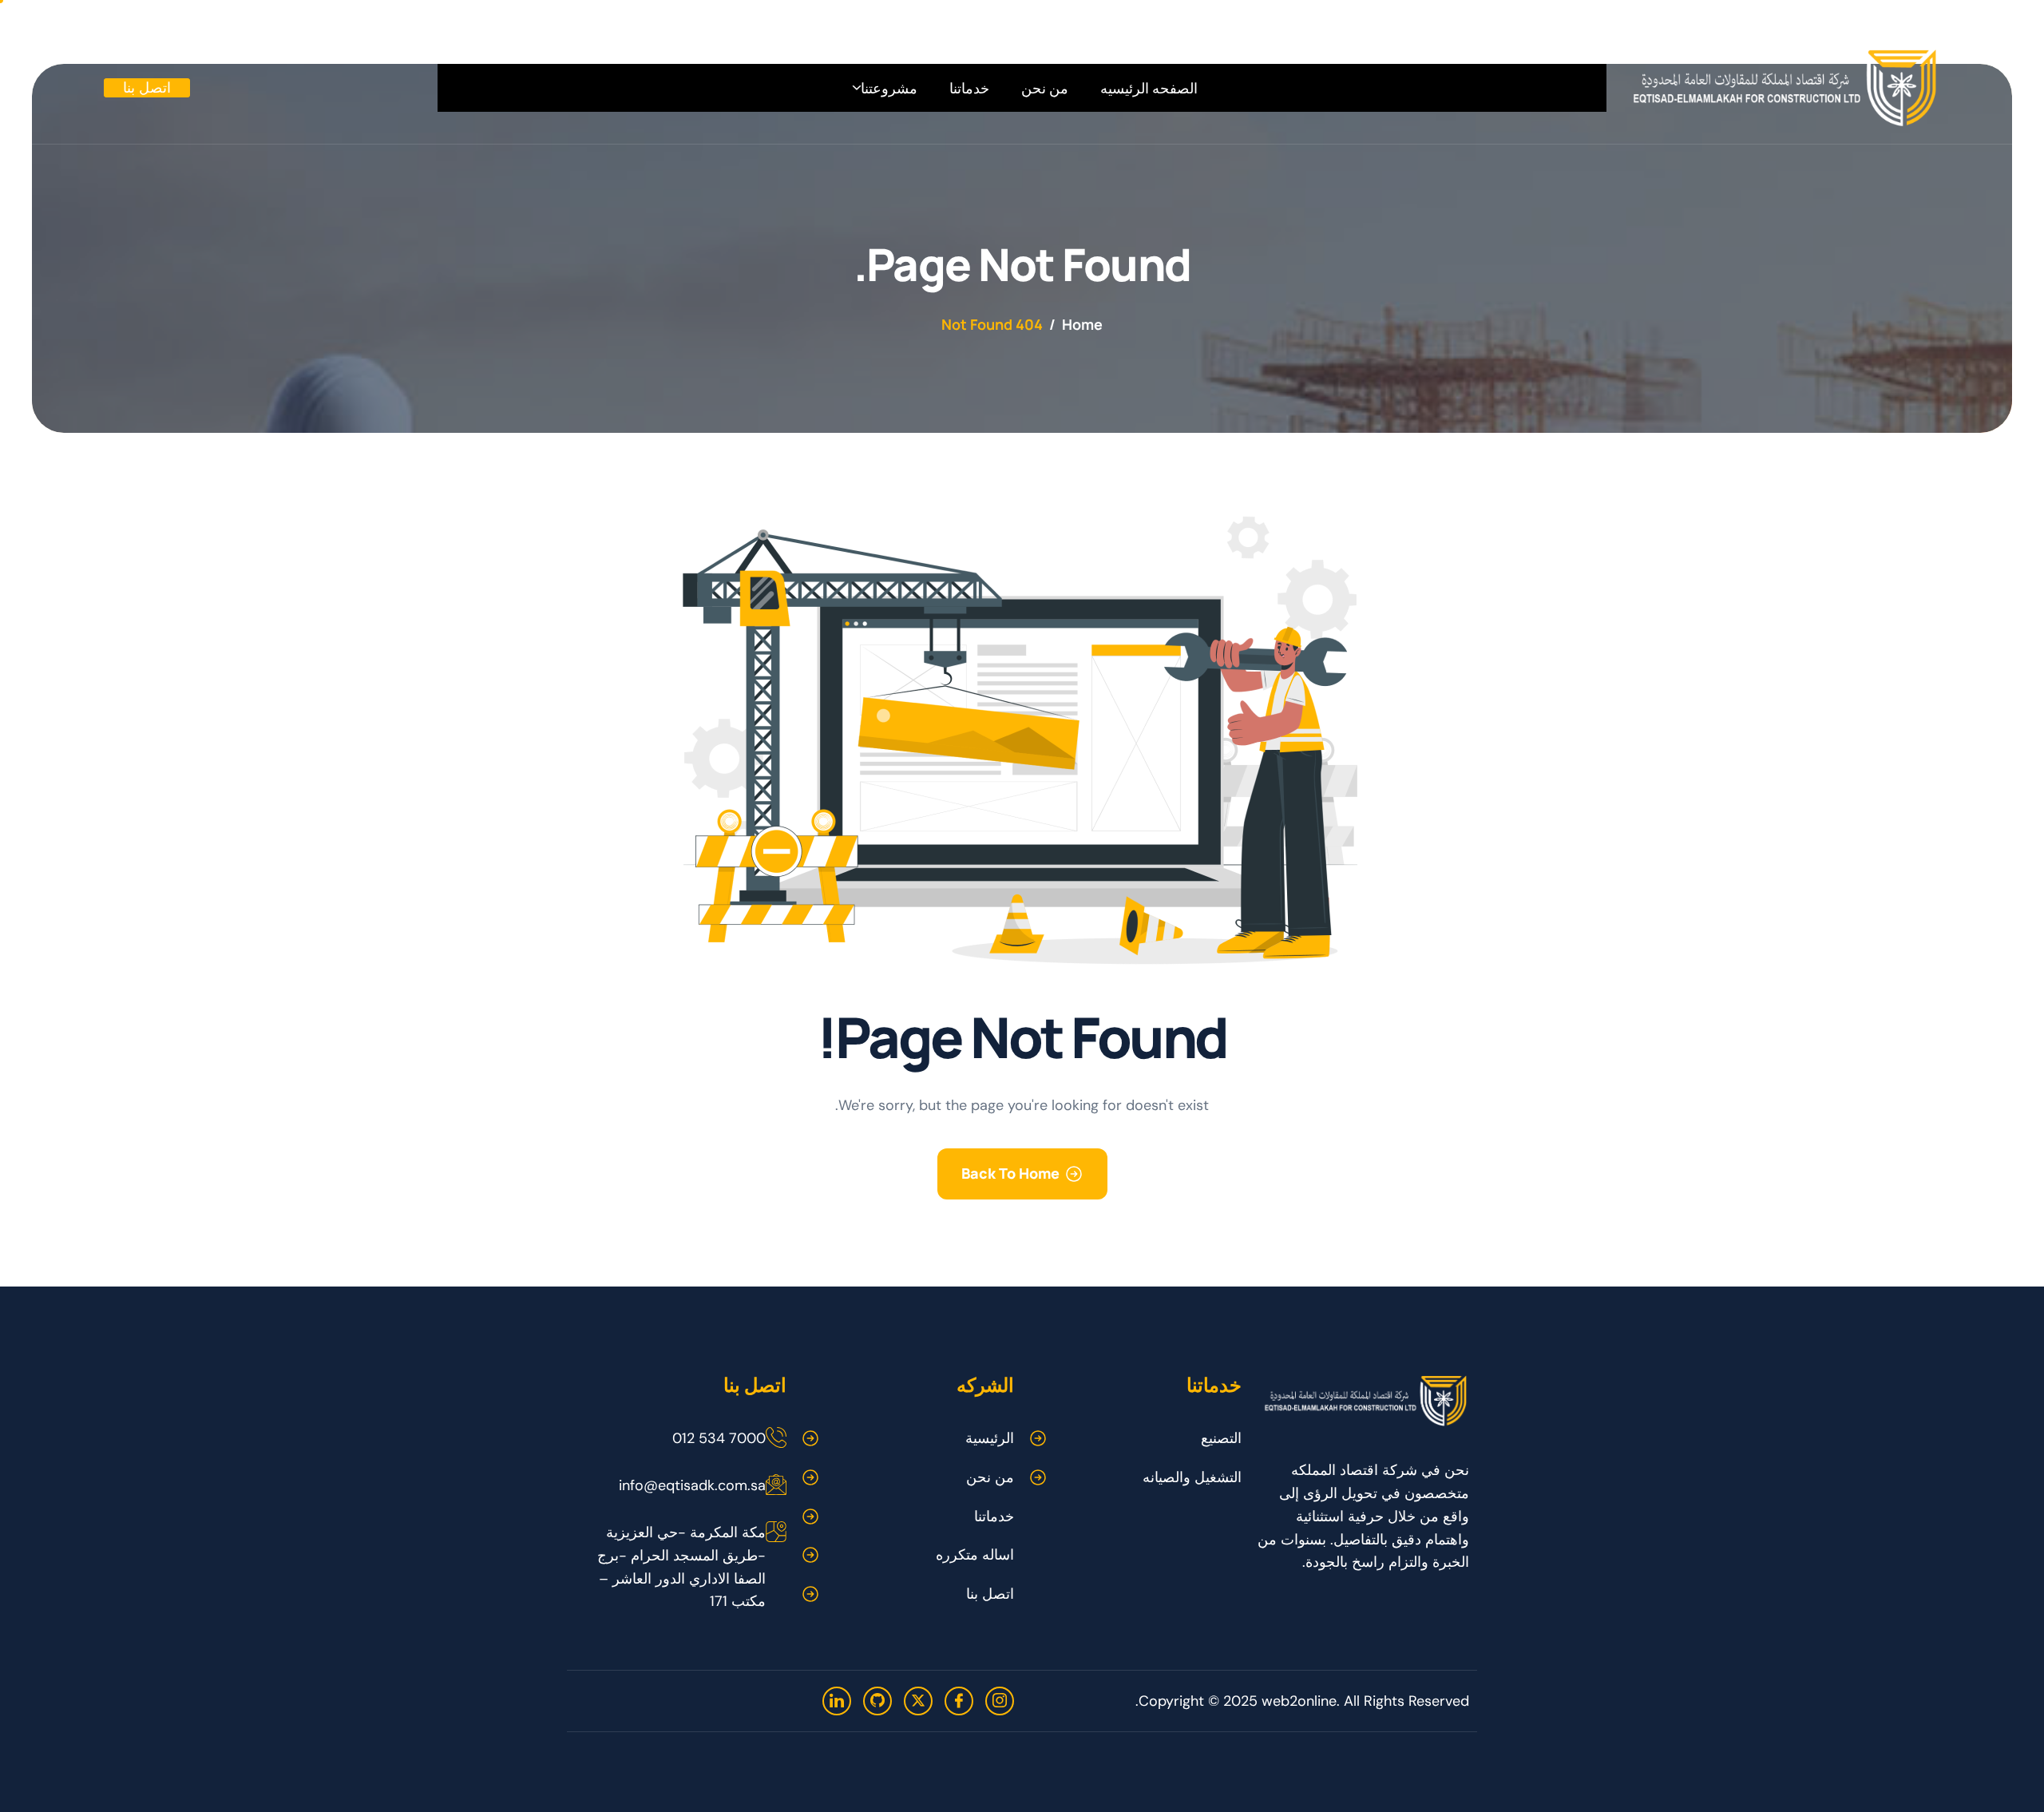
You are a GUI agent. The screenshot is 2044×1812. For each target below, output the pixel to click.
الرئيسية (990, 1438)
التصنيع (1221, 1438)
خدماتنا (969, 88)
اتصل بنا (990, 1594)
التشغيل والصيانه (1192, 1477)
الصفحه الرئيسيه (1149, 88)
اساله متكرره (975, 1555)
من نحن (1045, 88)
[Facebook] (959, 1701)
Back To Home (1010, 1173)
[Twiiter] (918, 1701)
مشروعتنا (889, 88)
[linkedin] (837, 1701)
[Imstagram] (1000, 1701)
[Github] (877, 1701)
